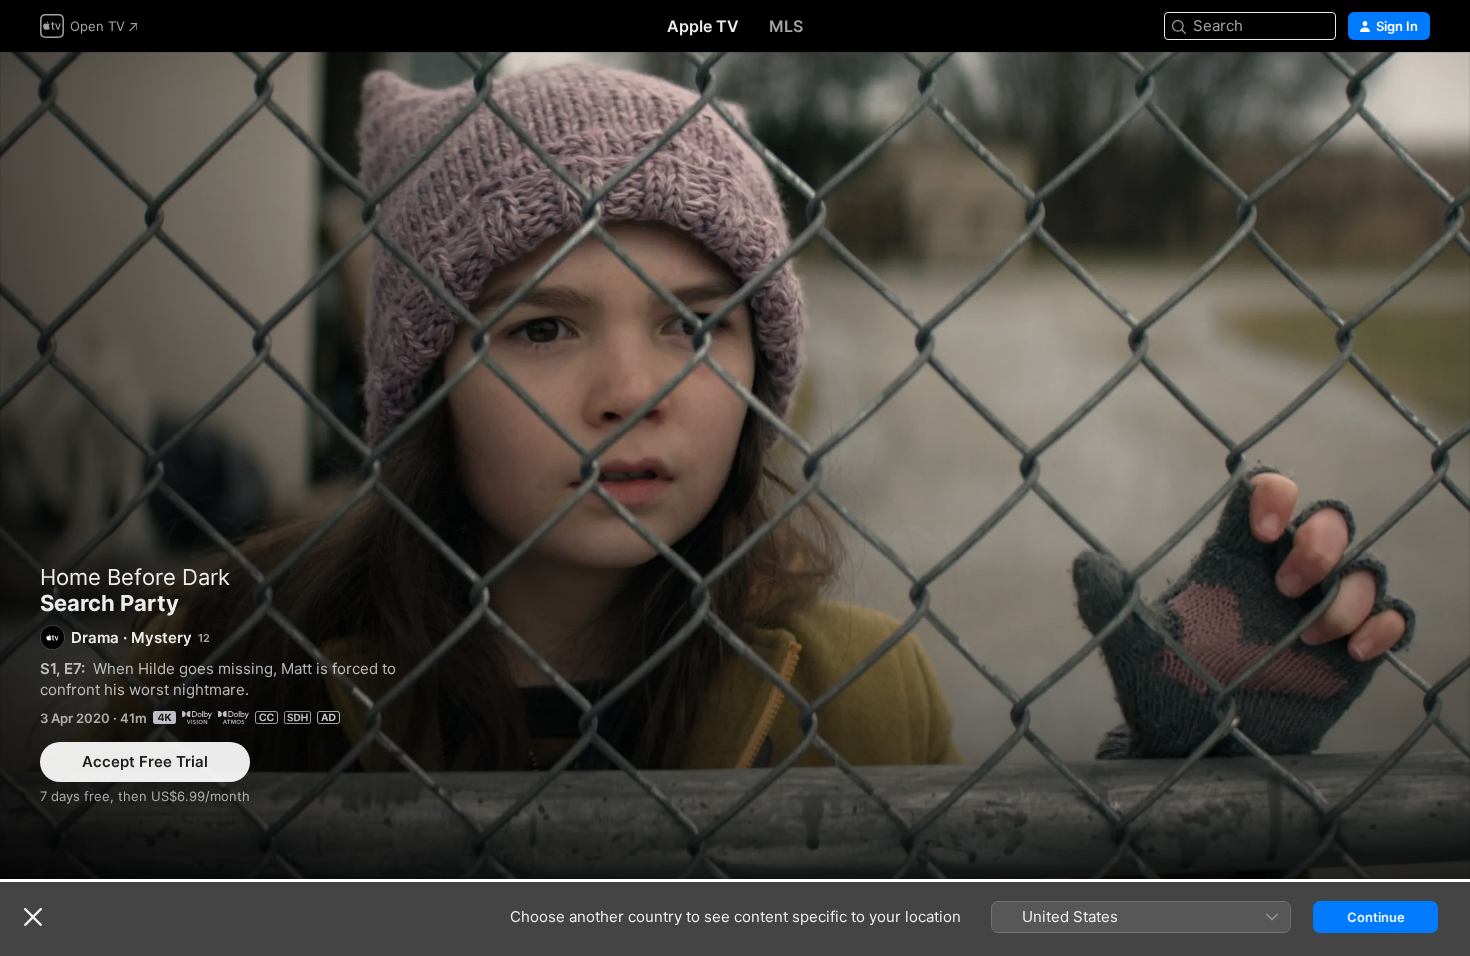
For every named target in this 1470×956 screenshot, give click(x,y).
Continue (1376, 917)
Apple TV (703, 26)
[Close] (33, 917)
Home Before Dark (135, 577)
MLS (786, 26)
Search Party (735, 465)
